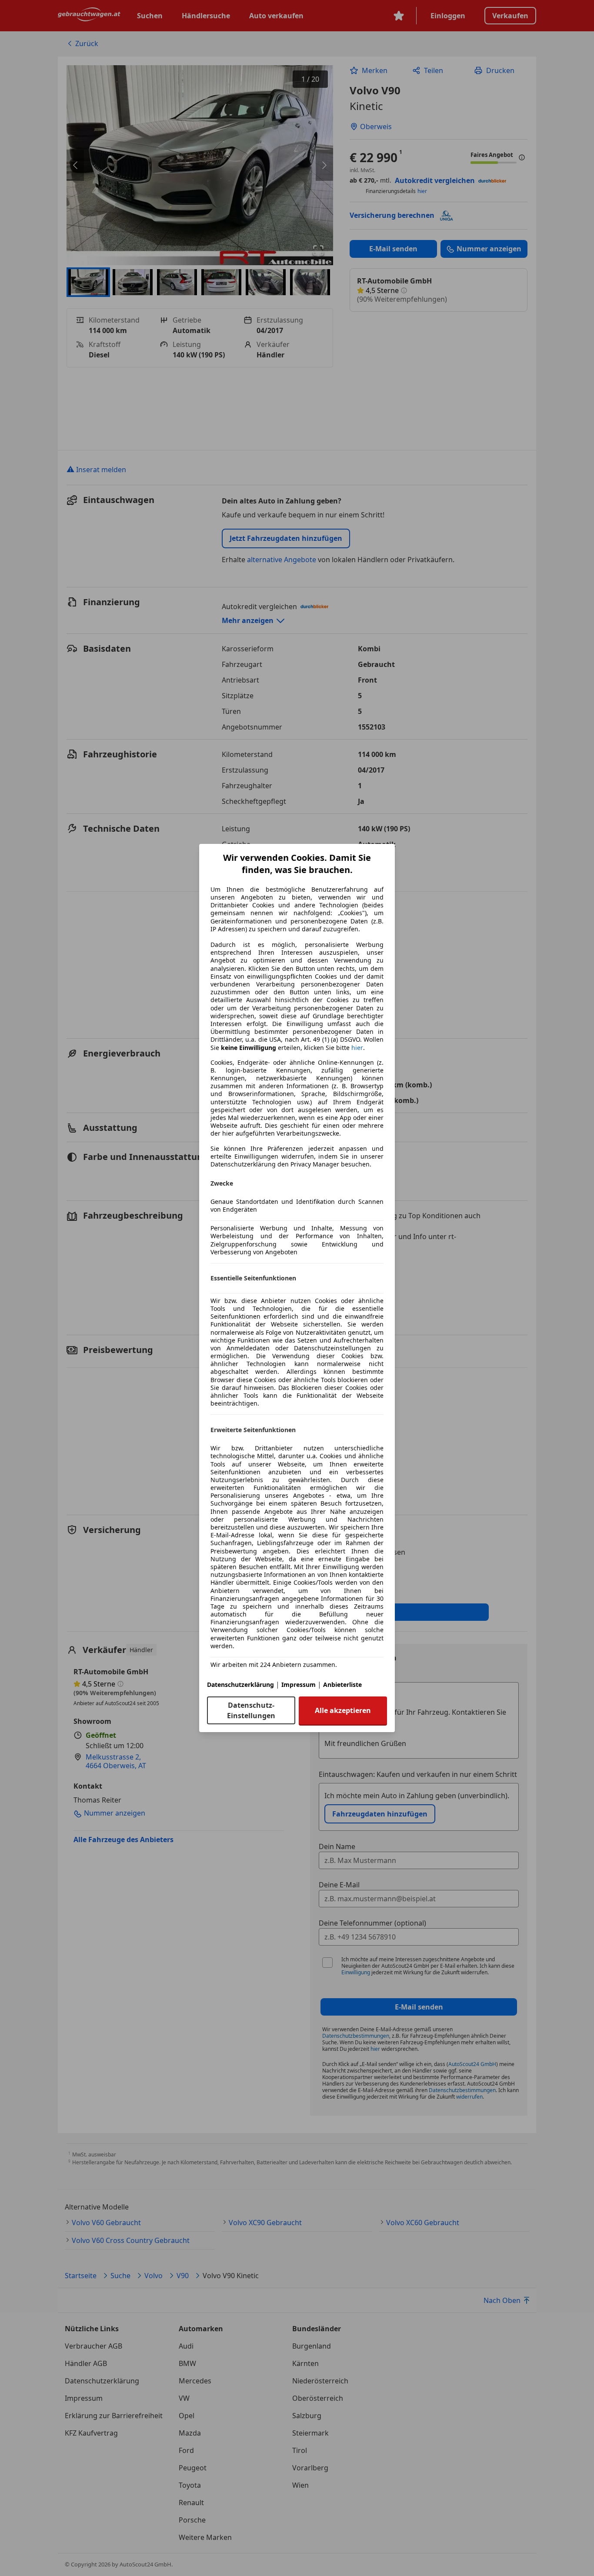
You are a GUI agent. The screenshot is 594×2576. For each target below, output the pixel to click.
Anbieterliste (342, 1685)
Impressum (299, 1685)
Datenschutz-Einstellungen (251, 1710)
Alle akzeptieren (343, 1710)
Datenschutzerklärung (240, 1685)
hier (357, 1048)
